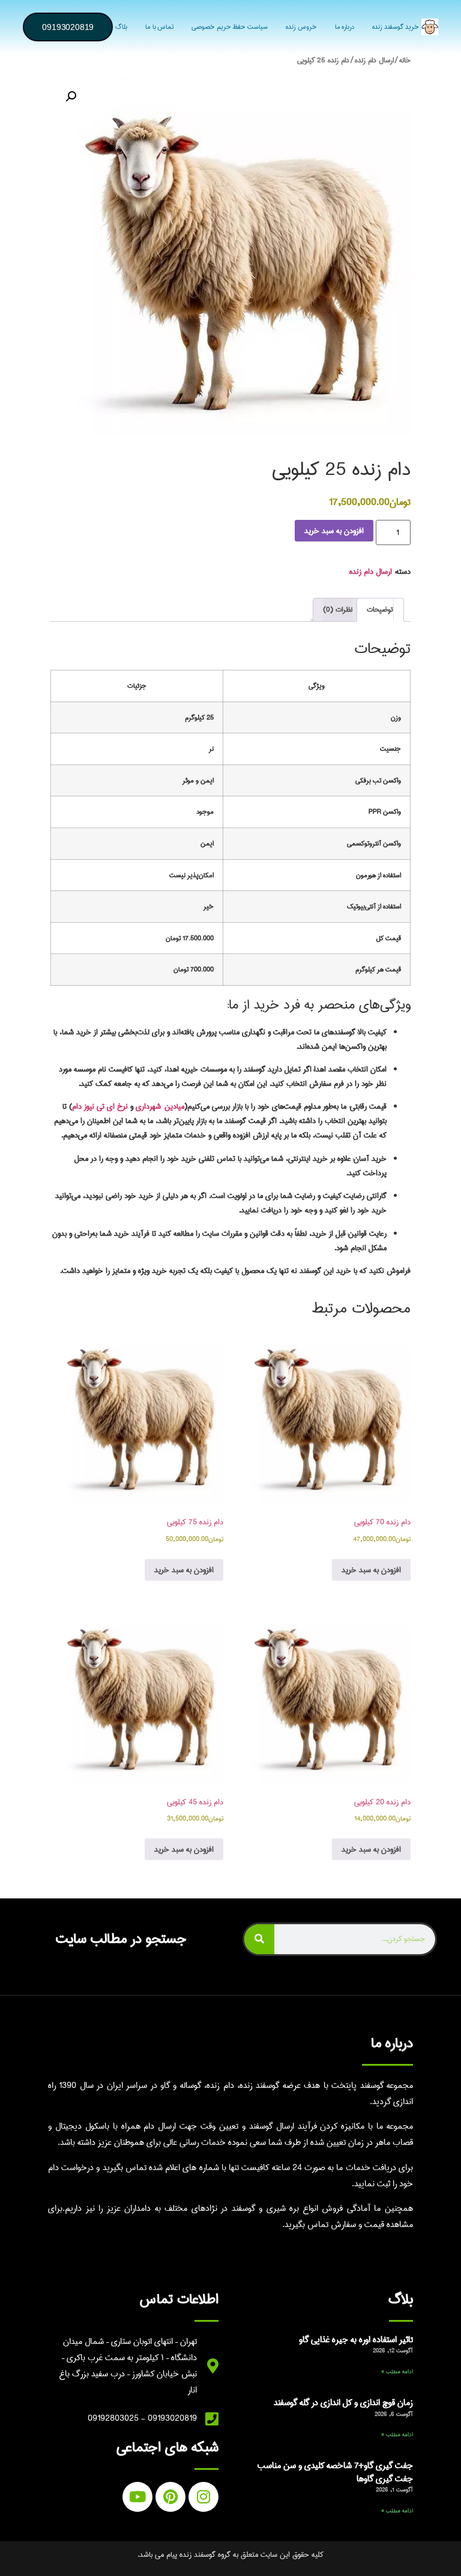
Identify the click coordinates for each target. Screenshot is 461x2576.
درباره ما (345, 27)
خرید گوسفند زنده (396, 27)
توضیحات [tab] (380, 610)
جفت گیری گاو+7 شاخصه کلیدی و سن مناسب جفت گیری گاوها (335, 2472)
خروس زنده (301, 27)
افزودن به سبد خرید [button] (371, 1570)
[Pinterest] (170, 2497)
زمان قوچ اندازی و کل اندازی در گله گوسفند (343, 2403)
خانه (405, 61)
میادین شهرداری (160, 1106)
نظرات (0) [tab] (338, 610)
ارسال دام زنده (374, 61)
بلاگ (121, 27)
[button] (71, 97)
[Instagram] (203, 2497)
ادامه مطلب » (397, 2372)
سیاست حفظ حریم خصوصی (229, 27)
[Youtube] (137, 2497)
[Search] (259, 1939)
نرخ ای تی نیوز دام (100, 1106)
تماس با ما (160, 27)
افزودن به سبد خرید (334, 531)
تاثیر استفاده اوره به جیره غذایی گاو (356, 2340)
